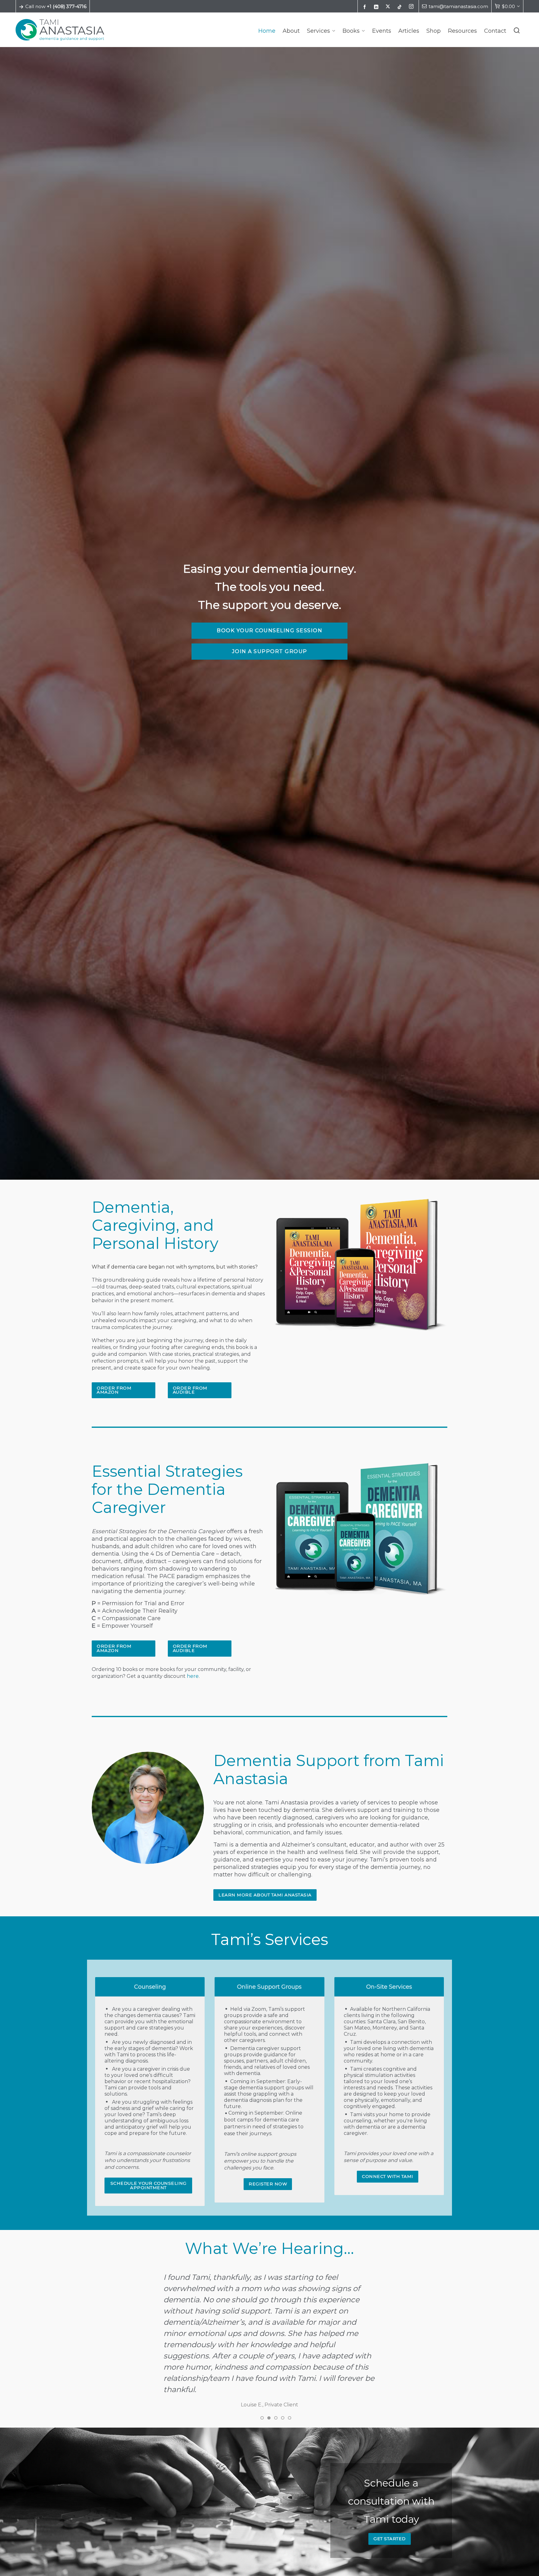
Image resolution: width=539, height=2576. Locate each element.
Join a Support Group (270, 651)
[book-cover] (361, 1529)
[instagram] (412, 7)
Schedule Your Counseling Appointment (148, 2185)
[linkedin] (377, 7)
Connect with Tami (388, 2176)
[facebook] (366, 7)
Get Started (390, 2527)
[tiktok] (401, 7)
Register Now (268, 2184)
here (193, 1676)
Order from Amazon (114, 1390)
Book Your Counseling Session (269, 631)
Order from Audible (190, 1390)
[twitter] (389, 7)
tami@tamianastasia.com (458, 7)
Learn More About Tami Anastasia (265, 1895)
